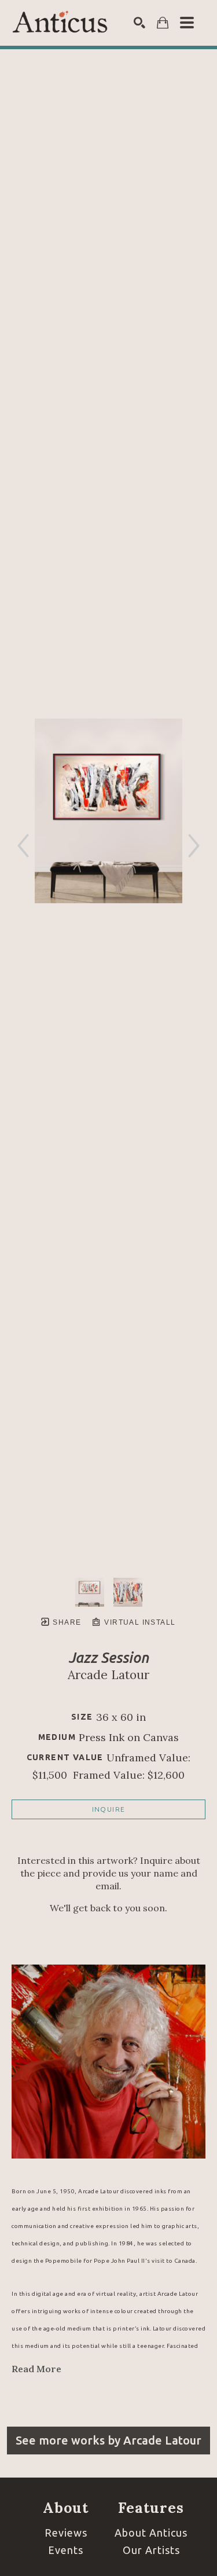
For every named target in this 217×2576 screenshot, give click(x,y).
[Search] (139, 23)
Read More (36, 2369)
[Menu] (187, 23)
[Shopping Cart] (163, 23)
